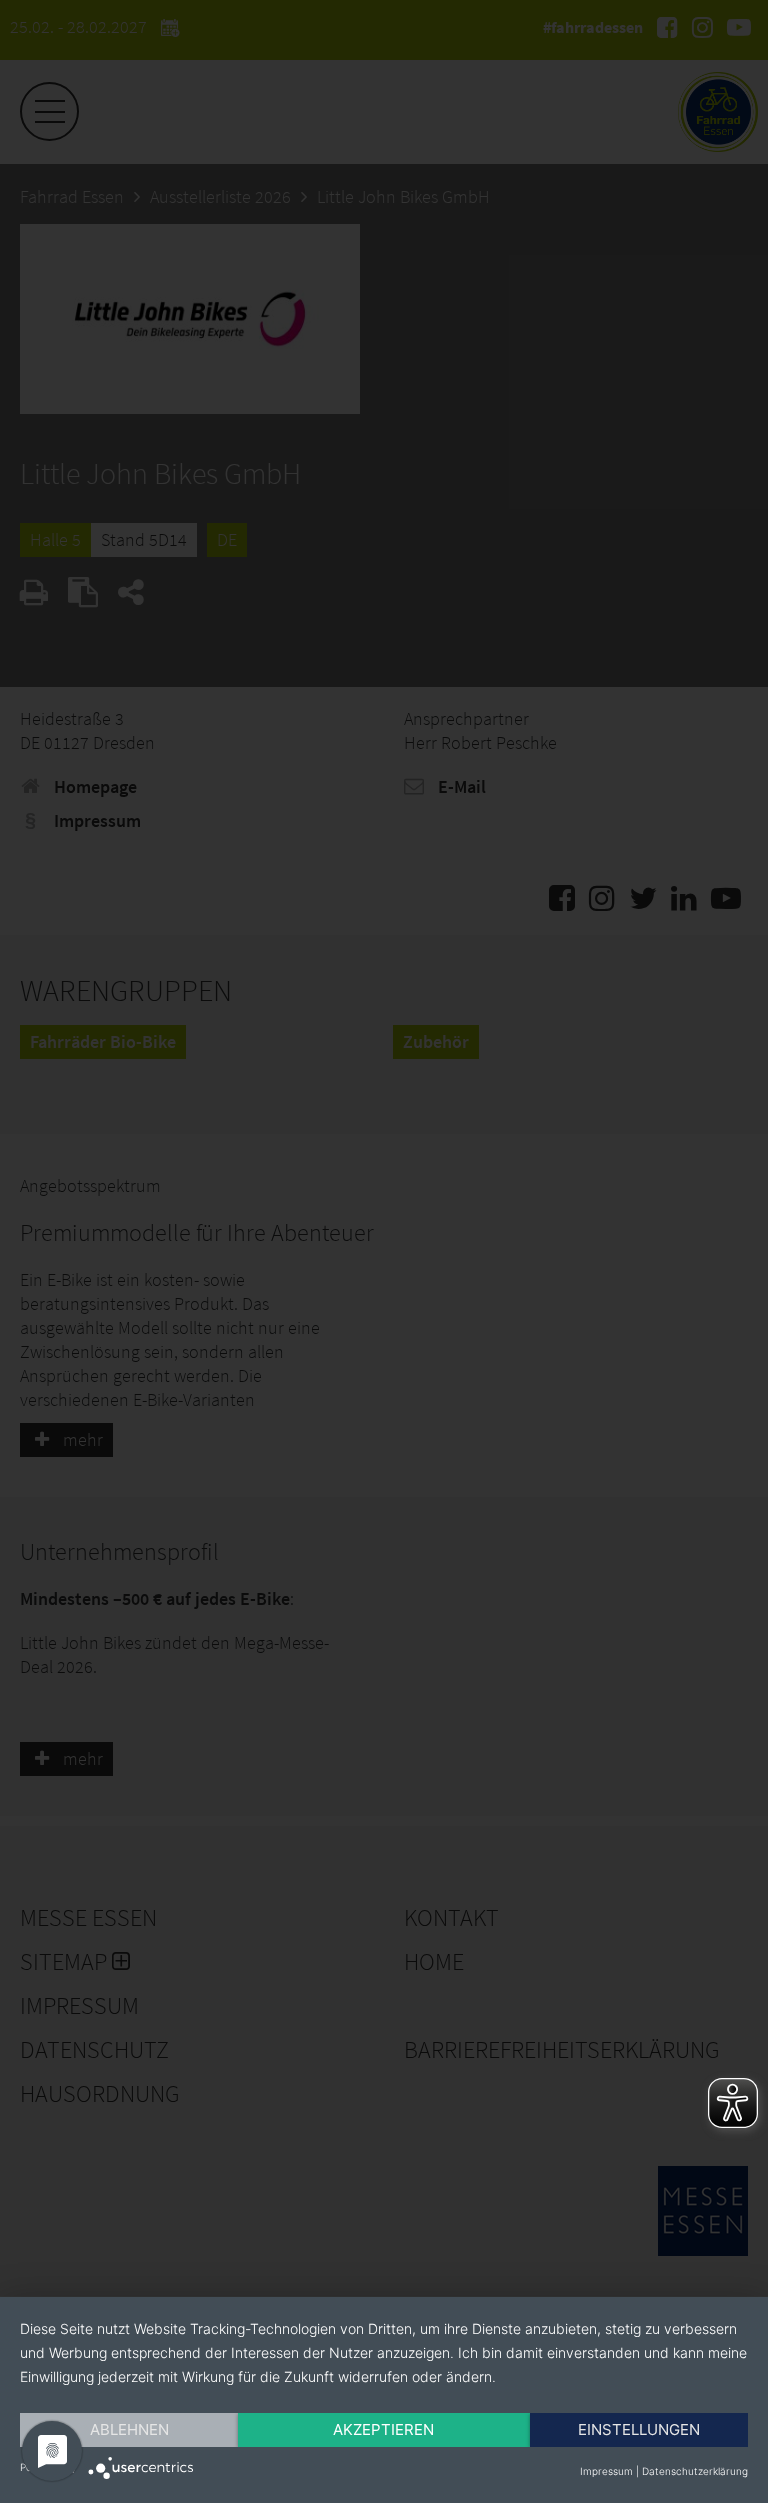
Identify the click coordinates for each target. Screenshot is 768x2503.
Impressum (606, 2471)
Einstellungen (639, 2429)
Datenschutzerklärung (695, 2471)
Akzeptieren (383, 2429)
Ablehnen (129, 2429)
